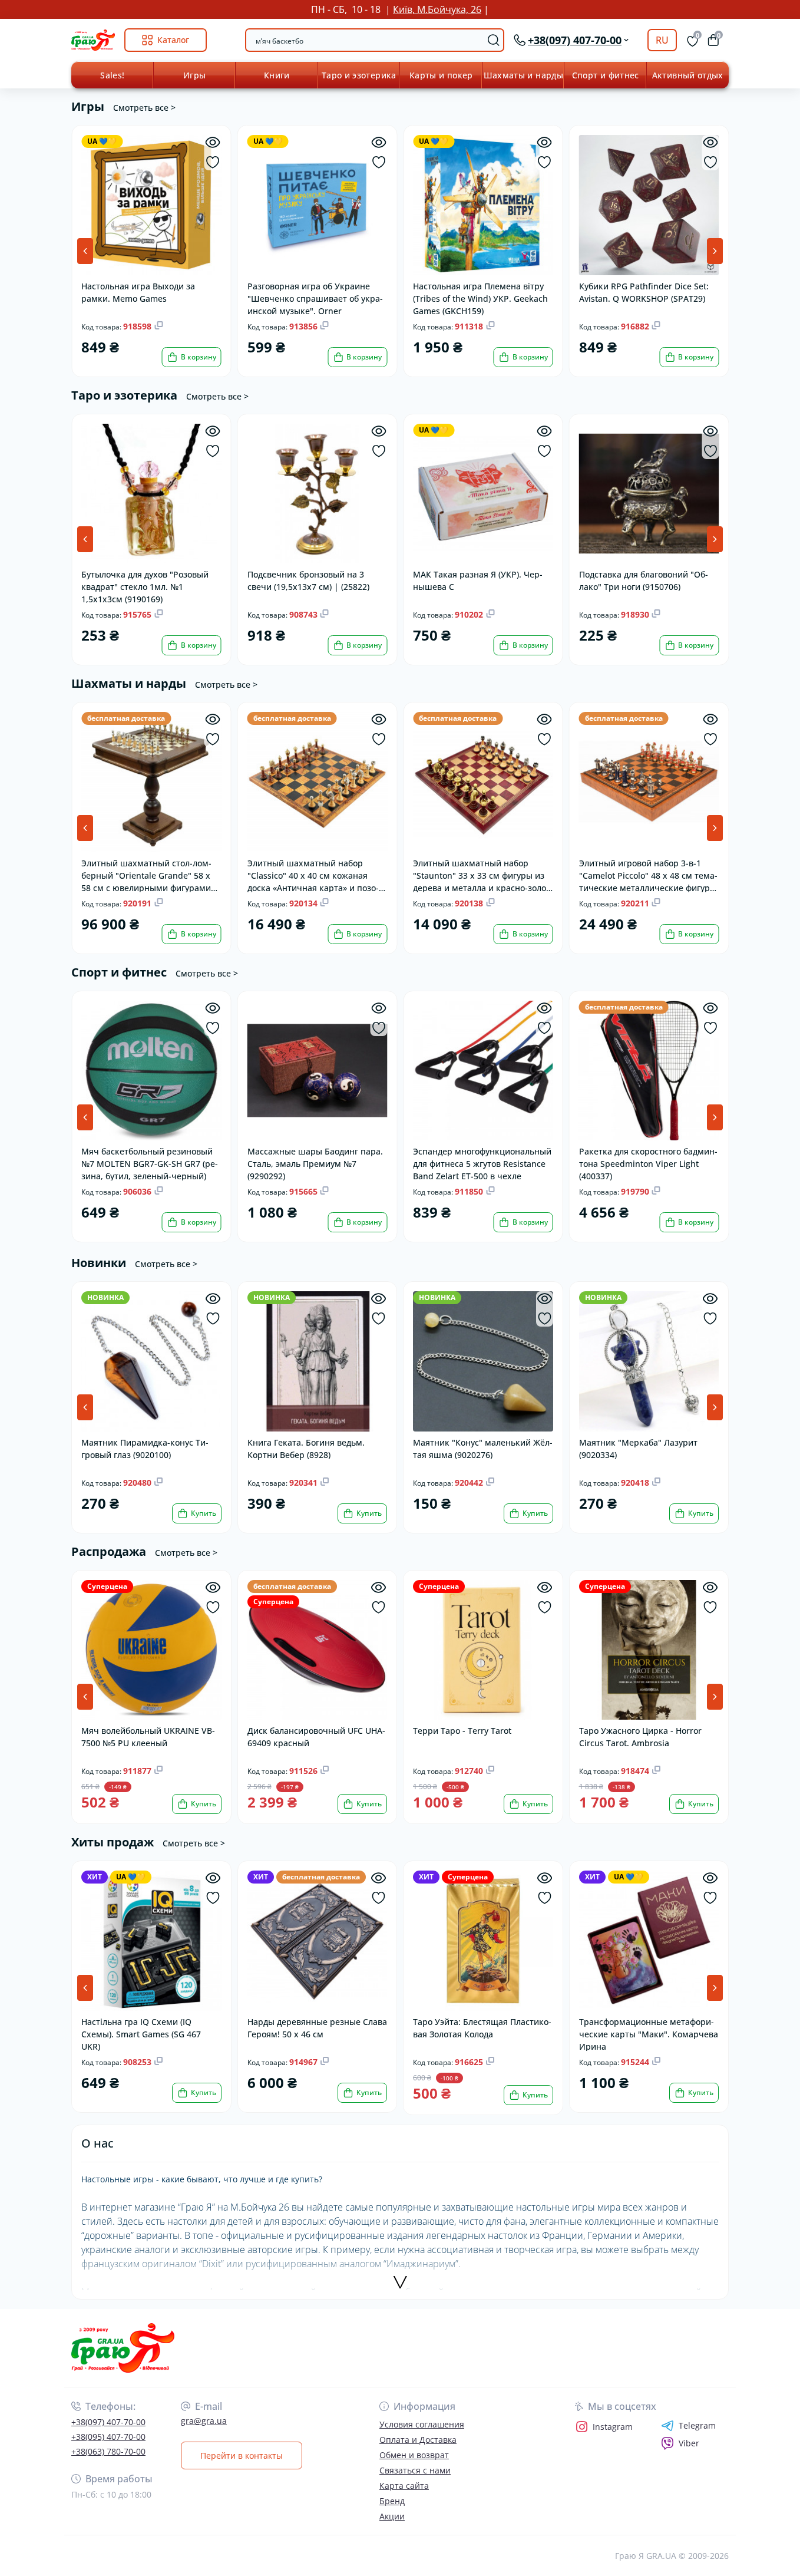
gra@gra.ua (204, 2421)
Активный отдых (688, 75)
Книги (277, 75)
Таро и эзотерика (359, 75)
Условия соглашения (422, 2424)
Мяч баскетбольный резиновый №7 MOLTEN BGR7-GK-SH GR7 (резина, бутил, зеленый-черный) (150, 1163)
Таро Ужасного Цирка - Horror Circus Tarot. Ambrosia (640, 1737)
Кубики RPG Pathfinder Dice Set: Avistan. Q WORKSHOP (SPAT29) (644, 292)
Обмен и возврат (414, 2455)
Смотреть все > (144, 108)
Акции (392, 2516)
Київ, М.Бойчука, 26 (437, 9)
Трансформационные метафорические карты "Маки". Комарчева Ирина (649, 2034)
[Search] (494, 40)
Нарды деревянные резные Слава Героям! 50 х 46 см (317, 2028)
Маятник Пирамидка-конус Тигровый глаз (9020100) (145, 1449)
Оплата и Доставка (418, 2440)
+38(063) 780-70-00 (108, 2451)
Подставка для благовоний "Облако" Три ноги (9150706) (644, 580)
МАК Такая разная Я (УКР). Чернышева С (478, 580)
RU (662, 40)
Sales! (112, 75)
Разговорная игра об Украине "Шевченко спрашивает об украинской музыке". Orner (315, 298)
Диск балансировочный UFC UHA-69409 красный (316, 1737)
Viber (689, 2443)
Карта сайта (404, 2486)
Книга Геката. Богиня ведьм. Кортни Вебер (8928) (306, 1449)
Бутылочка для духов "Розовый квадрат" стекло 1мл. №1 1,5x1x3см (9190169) (145, 586)
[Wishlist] (213, 162)
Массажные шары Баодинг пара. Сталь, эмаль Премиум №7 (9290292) (315, 1163)
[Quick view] (213, 142)
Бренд (392, 2501)
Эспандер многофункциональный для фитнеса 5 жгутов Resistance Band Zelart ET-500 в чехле (482, 1163)
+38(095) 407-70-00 (108, 2437)
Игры (194, 75)
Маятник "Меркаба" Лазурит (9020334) (638, 1449)
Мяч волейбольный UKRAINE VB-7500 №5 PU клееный (148, 1737)
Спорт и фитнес (606, 75)
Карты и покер (441, 75)
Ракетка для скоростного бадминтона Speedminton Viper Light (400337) (648, 1163)
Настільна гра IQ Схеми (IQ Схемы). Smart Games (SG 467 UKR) (141, 2034)
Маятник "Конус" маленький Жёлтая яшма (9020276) (483, 1449)
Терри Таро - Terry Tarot (462, 1731)
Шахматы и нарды (523, 75)
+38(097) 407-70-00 (108, 2422)
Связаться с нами (415, 2470)
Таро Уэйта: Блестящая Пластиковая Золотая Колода (482, 2028)
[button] (715, 251)
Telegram (697, 2426)
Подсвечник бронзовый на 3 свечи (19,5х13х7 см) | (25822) (308, 580)
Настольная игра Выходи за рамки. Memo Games (138, 292)
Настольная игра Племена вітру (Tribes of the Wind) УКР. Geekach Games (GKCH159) (480, 298)
